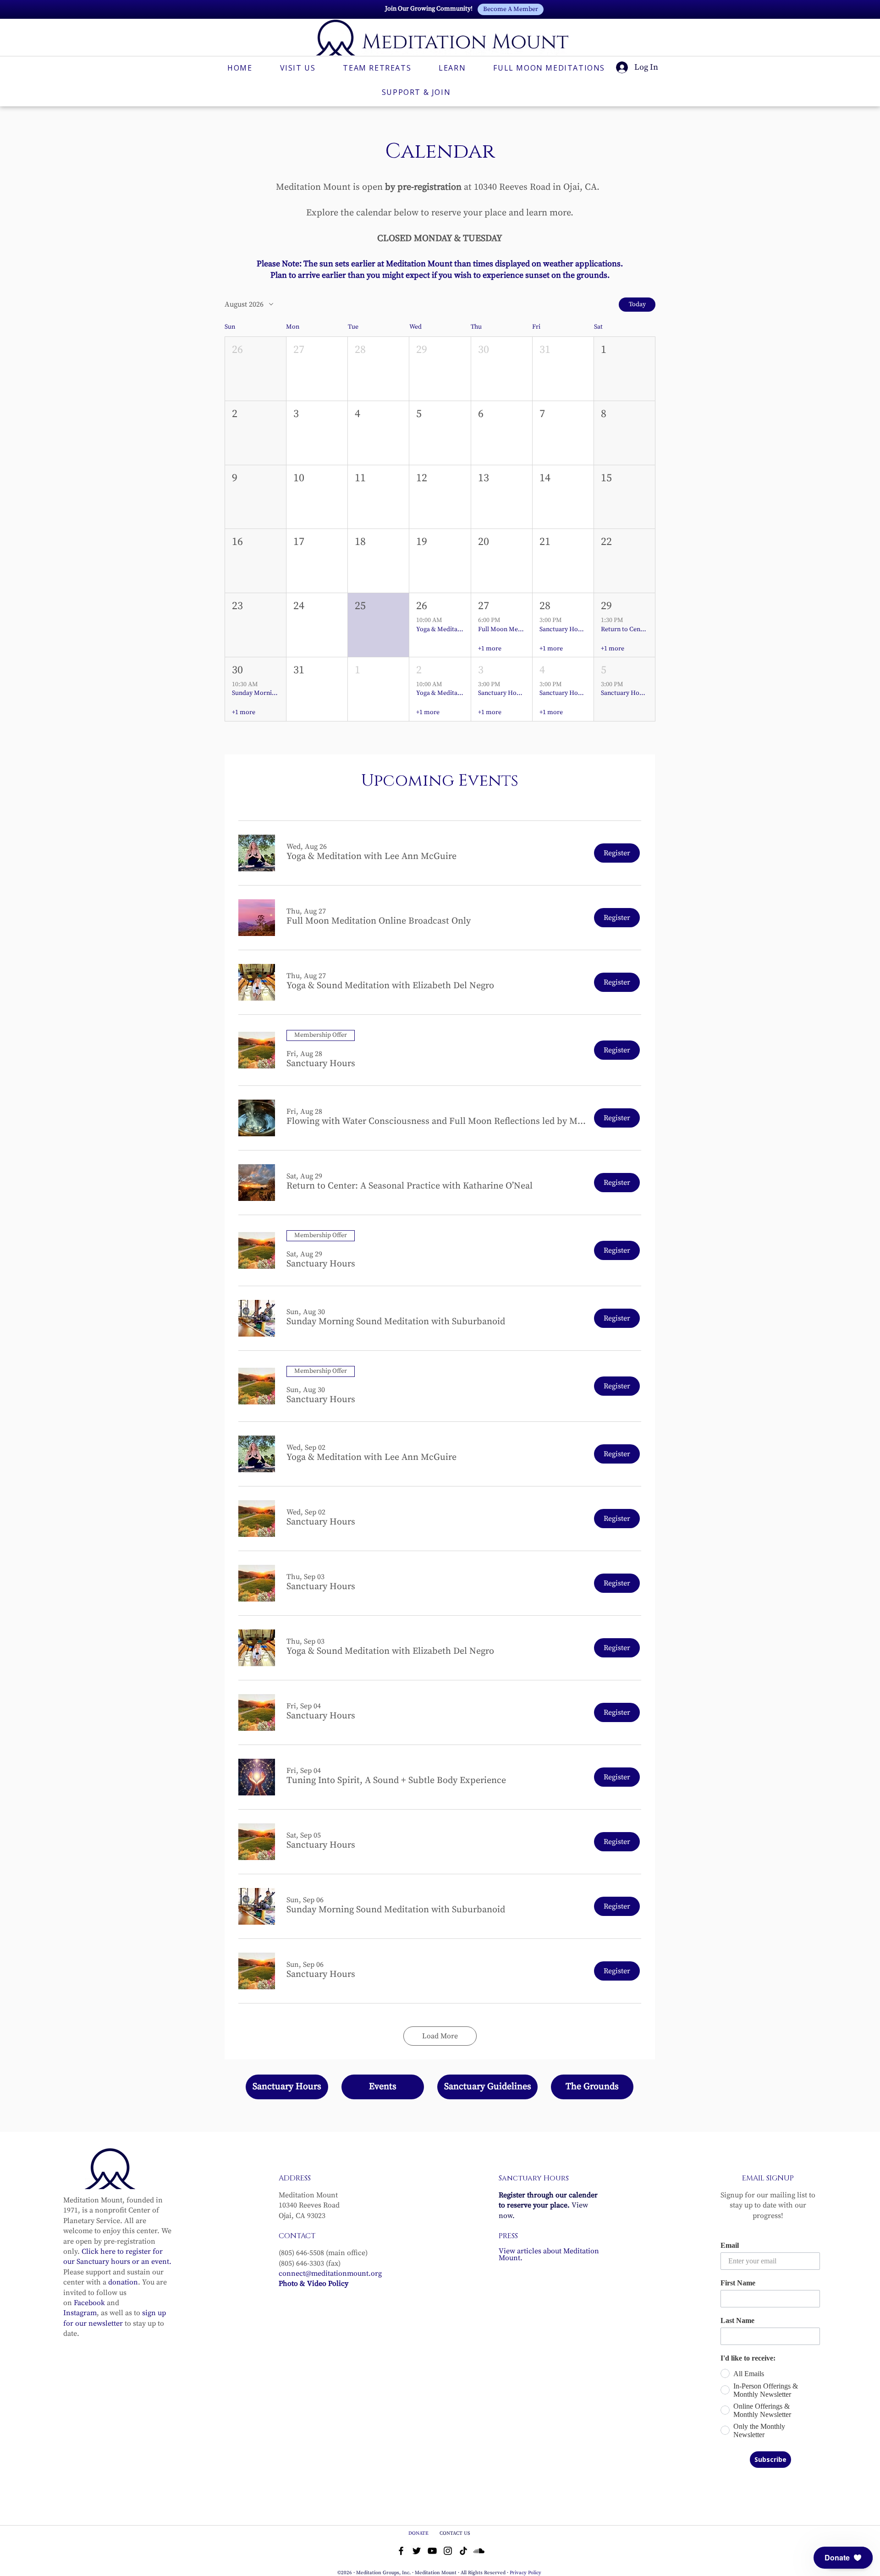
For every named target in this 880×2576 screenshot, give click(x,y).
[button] (256, 369)
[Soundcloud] (479, 2551)
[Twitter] (417, 2551)
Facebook (89, 2303)
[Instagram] (448, 2551)
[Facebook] (401, 2551)
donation (123, 2282)
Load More (440, 2036)
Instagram (80, 2313)
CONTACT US (455, 2533)
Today (637, 304)
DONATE (419, 2533)
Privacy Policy (525, 2573)
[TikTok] (463, 2551)
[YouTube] (432, 2551)
